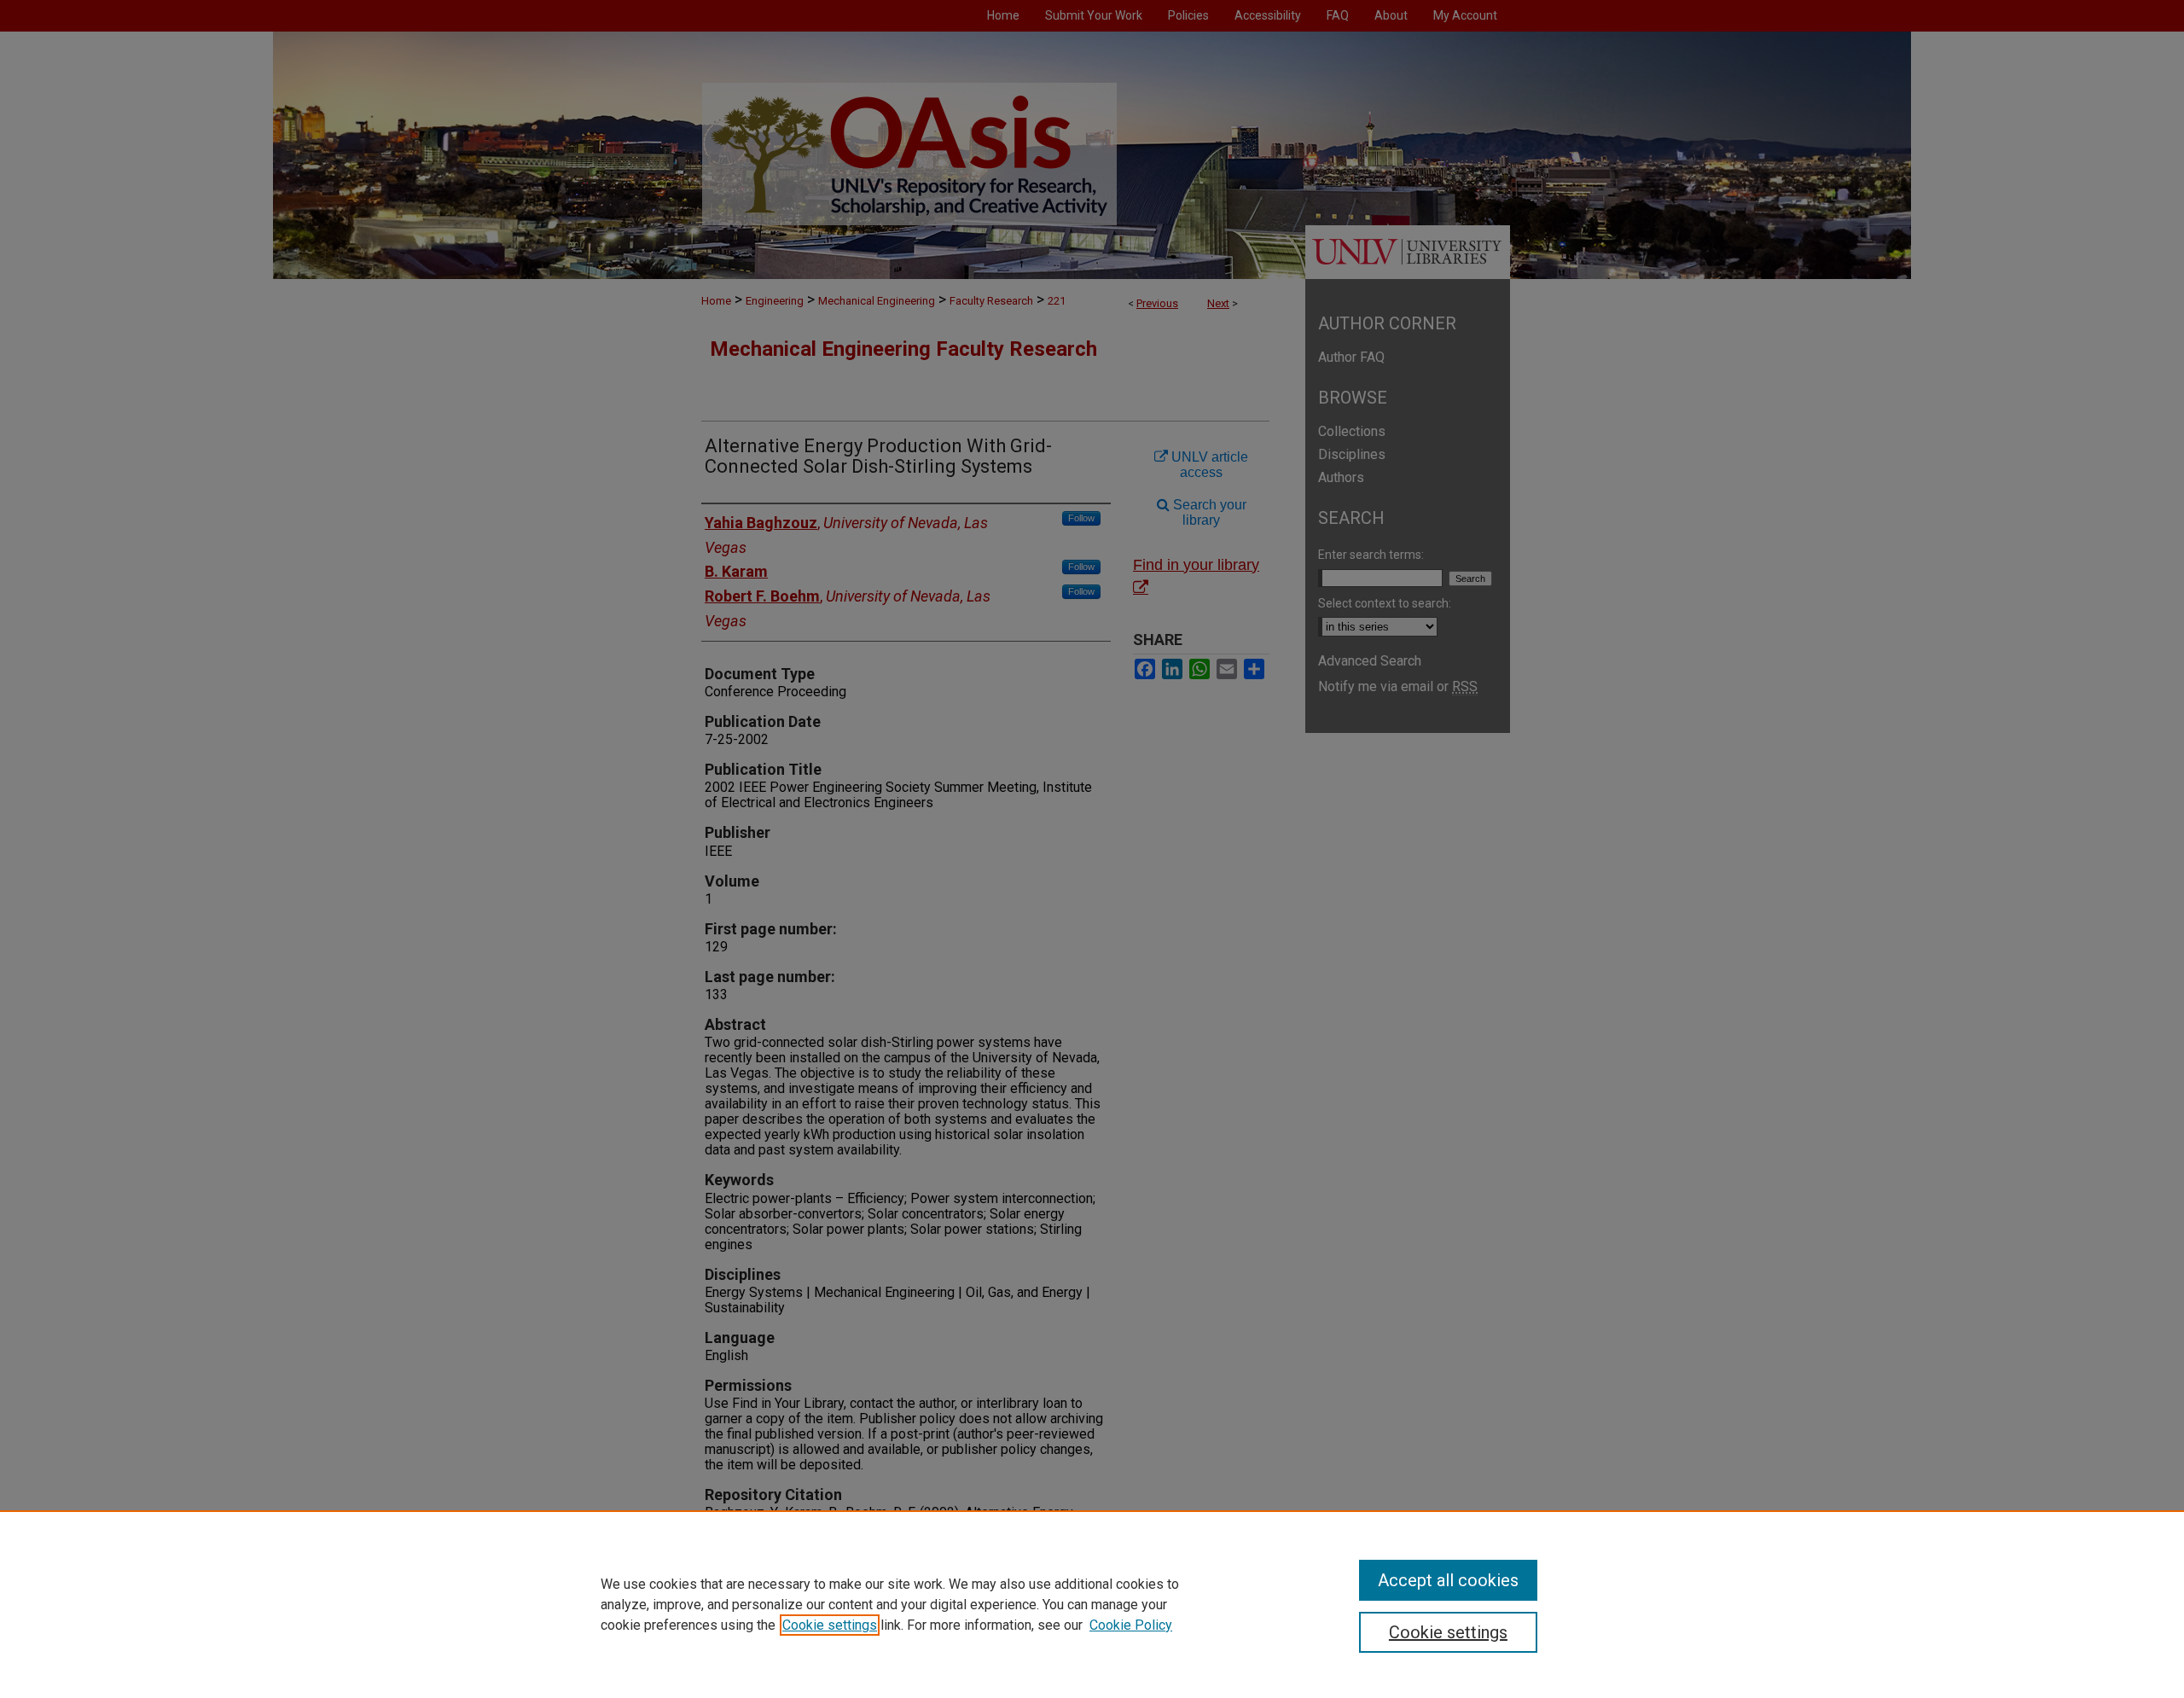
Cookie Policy (1131, 1625)
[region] (1092, 1604)
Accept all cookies (1448, 1580)
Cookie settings (830, 1625)
